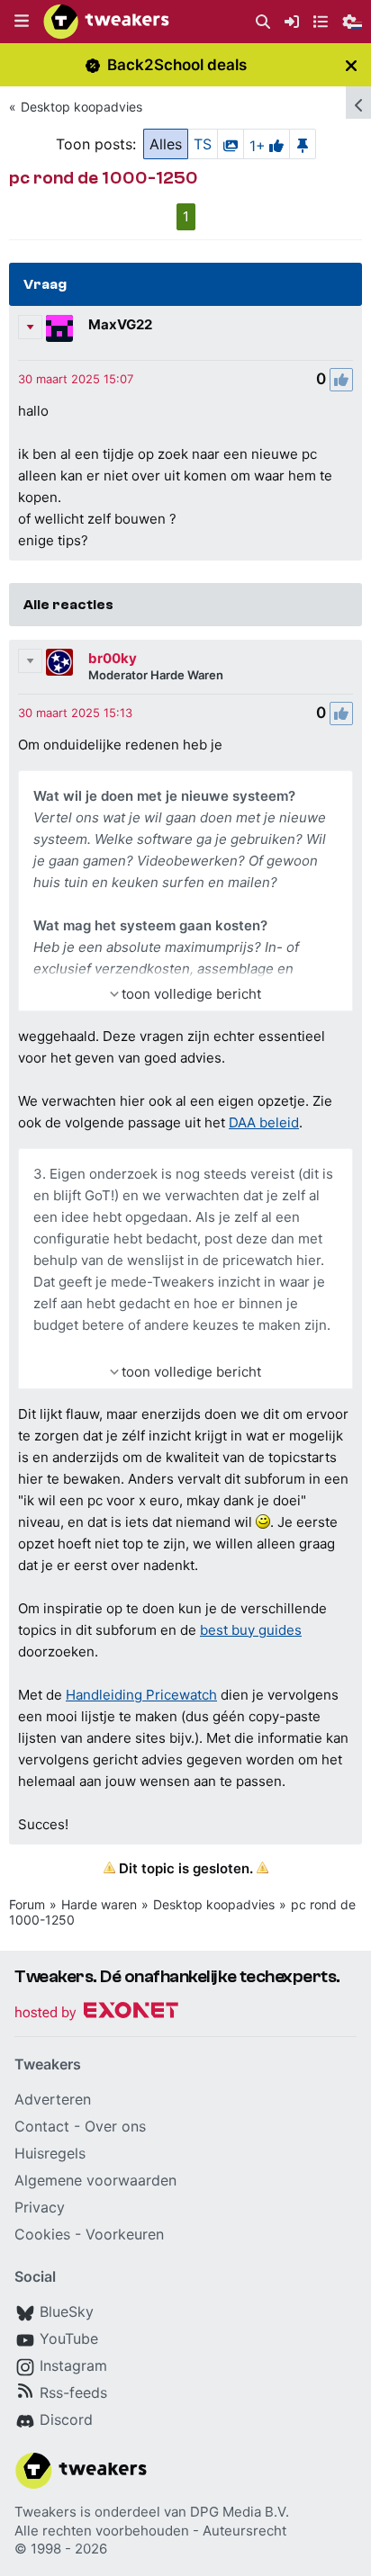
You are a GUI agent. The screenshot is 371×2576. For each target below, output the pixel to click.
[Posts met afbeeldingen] (231, 144)
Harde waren (99, 1904)
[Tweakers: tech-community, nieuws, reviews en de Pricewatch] (106, 22)
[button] (22, 22)
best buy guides (251, 1630)
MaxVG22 (120, 324)
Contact (42, 2126)
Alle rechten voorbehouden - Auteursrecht (150, 2531)
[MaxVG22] (59, 328)
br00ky (113, 658)
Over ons (115, 2126)
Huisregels (50, 2153)
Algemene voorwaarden (95, 2180)
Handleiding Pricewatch (141, 1695)
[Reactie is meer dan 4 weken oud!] (76, 379)
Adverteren (53, 2099)
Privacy (40, 2207)
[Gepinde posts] (303, 144)
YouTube (69, 2338)
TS (203, 144)
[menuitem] (263, 22)
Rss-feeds (73, 2392)
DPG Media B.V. (240, 2512)
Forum (27, 1904)
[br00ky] (59, 662)
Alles (166, 144)
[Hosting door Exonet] (96, 2013)
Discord (66, 2419)
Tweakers (45, 2512)
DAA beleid (264, 1122)
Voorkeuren (125, 2234)
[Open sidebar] (358, 103)
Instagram (73, 2365)
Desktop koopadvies (81, 107)
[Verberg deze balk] (351, 65)
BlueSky (67, 2311)
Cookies (42, 2234)
